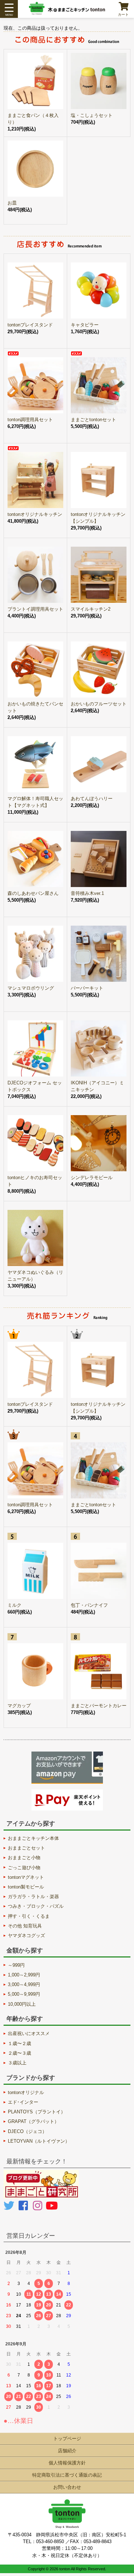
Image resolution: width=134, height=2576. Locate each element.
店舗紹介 (67, 2451)
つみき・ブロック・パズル (36, 1906)
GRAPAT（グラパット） (33, 2121)
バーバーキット (87, 988)
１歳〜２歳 (19, 2043)
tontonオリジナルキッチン (35, 514)
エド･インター (23, 2102)
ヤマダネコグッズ (26, 1935)
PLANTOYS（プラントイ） (37, 2112)
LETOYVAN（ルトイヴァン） (39, 2141)
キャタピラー (85, 325)
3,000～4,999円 (24, 1984)
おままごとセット (26, 1848)
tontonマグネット (26, 1877)
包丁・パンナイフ (89, 1605)
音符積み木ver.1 (87, 893)
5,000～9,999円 (24, 1994)
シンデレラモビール (92, 1178)
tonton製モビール (26, 1887)
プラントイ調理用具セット (35, 609)
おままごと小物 (24, 1858)
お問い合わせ (67, 2487)
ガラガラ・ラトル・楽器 (33, 1897)
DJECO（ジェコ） (27, 2131)
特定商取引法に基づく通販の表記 (67, 2475)
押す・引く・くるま (29, 1916)
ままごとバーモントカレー (99, 1706)
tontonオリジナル (26, 2092)
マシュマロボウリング (31, 988)
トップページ (67, 2439)
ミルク (14, 1605)
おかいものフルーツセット (99, 704)
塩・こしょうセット (92, 115)
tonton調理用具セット (30, 420)
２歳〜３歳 (19, 2053)
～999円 (16, 1965)
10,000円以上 (22, 2004)
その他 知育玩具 (25, 1926)
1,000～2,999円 (24, 1975)
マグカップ (19, 1706)
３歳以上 (17, 2063)
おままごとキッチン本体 (33, 1838)
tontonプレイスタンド (30, 325)
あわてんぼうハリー (92, 799)
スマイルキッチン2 (91, 609)
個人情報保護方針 (67, 2463)
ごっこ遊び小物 (24, 1868)
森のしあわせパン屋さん (33, 893)
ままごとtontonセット (93, 420)
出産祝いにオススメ (29, 2033)
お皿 (12, 203)
